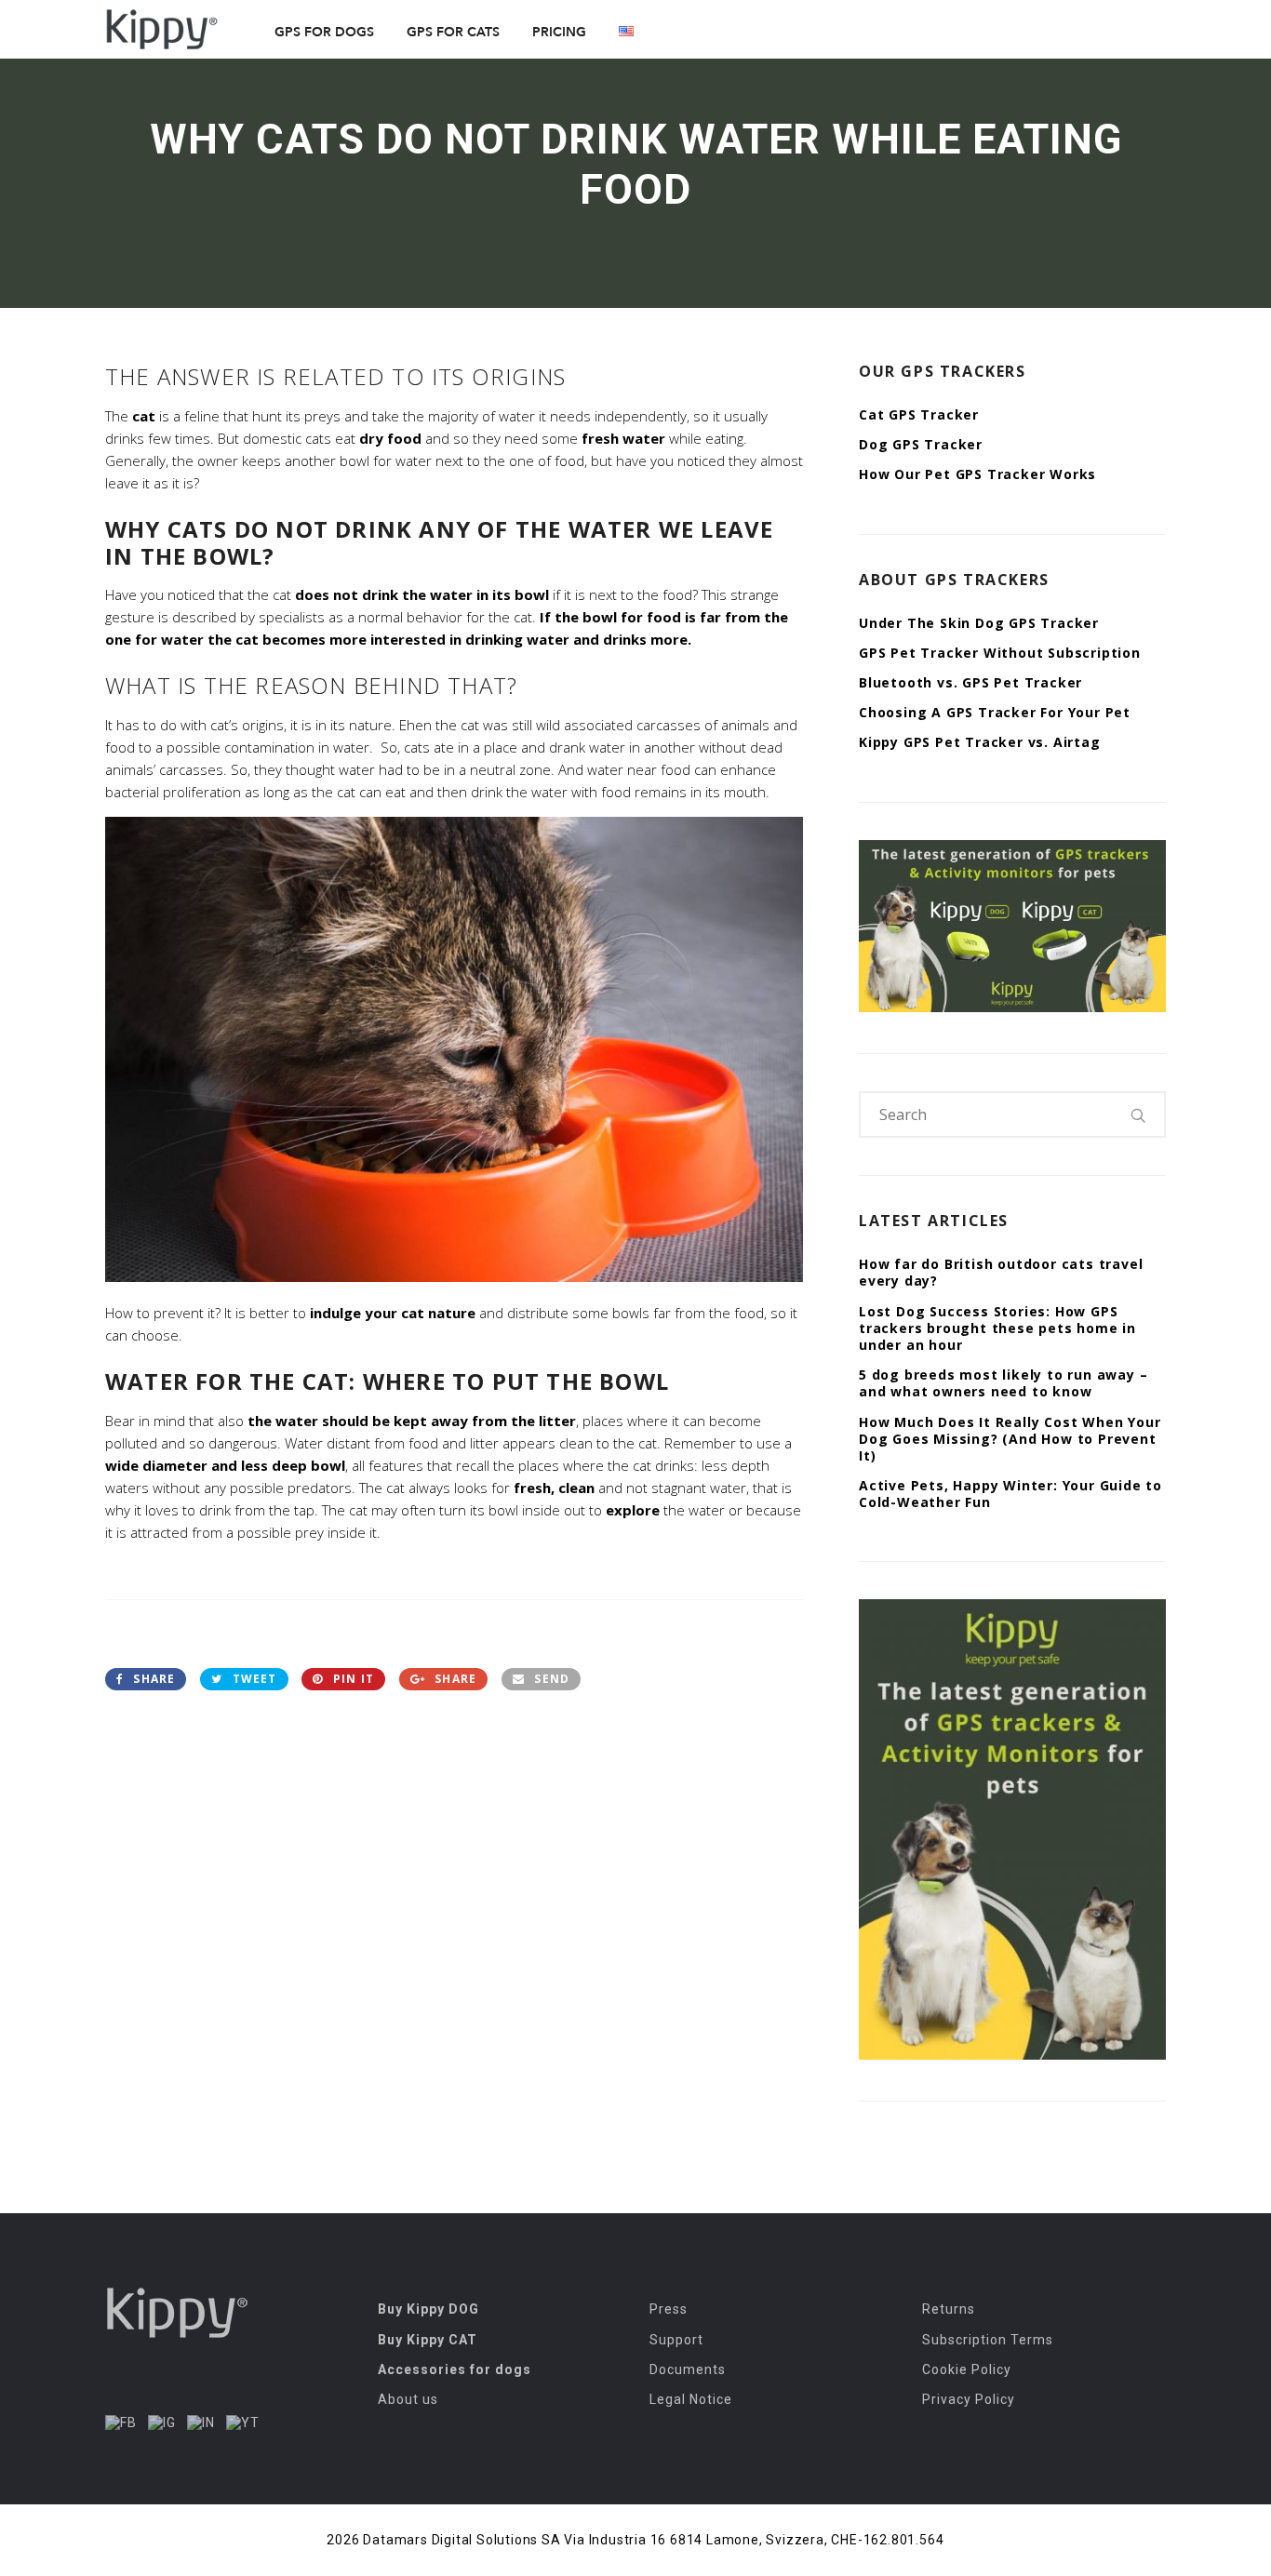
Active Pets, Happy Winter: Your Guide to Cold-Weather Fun (1010, 1494)
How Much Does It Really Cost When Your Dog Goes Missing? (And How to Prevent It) (1010, 1439)
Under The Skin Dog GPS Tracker (979, 623)
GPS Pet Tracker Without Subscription (1000, 653)
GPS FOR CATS (453, 32)
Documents (688, 2369)
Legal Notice (691, 2399)
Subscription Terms (988, 2340)
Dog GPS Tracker (921, 444)
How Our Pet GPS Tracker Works (977, 474)
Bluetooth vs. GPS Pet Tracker (970, 682)
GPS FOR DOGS (324, 32)
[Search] (1139, 1114)
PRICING (559, 32)
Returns (949, 2309)
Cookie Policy (967, 2369)
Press (669, 2309)
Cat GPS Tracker (919, 414)
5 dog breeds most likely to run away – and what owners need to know (1003, 1383)
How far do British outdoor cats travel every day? (1001, 1272)
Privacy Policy (969, 2399)
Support (676, 2340)
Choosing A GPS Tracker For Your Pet (995, 712)
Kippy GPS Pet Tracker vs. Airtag (980, 742)
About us (408, 2399)
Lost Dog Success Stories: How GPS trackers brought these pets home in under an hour (997, 1328)
